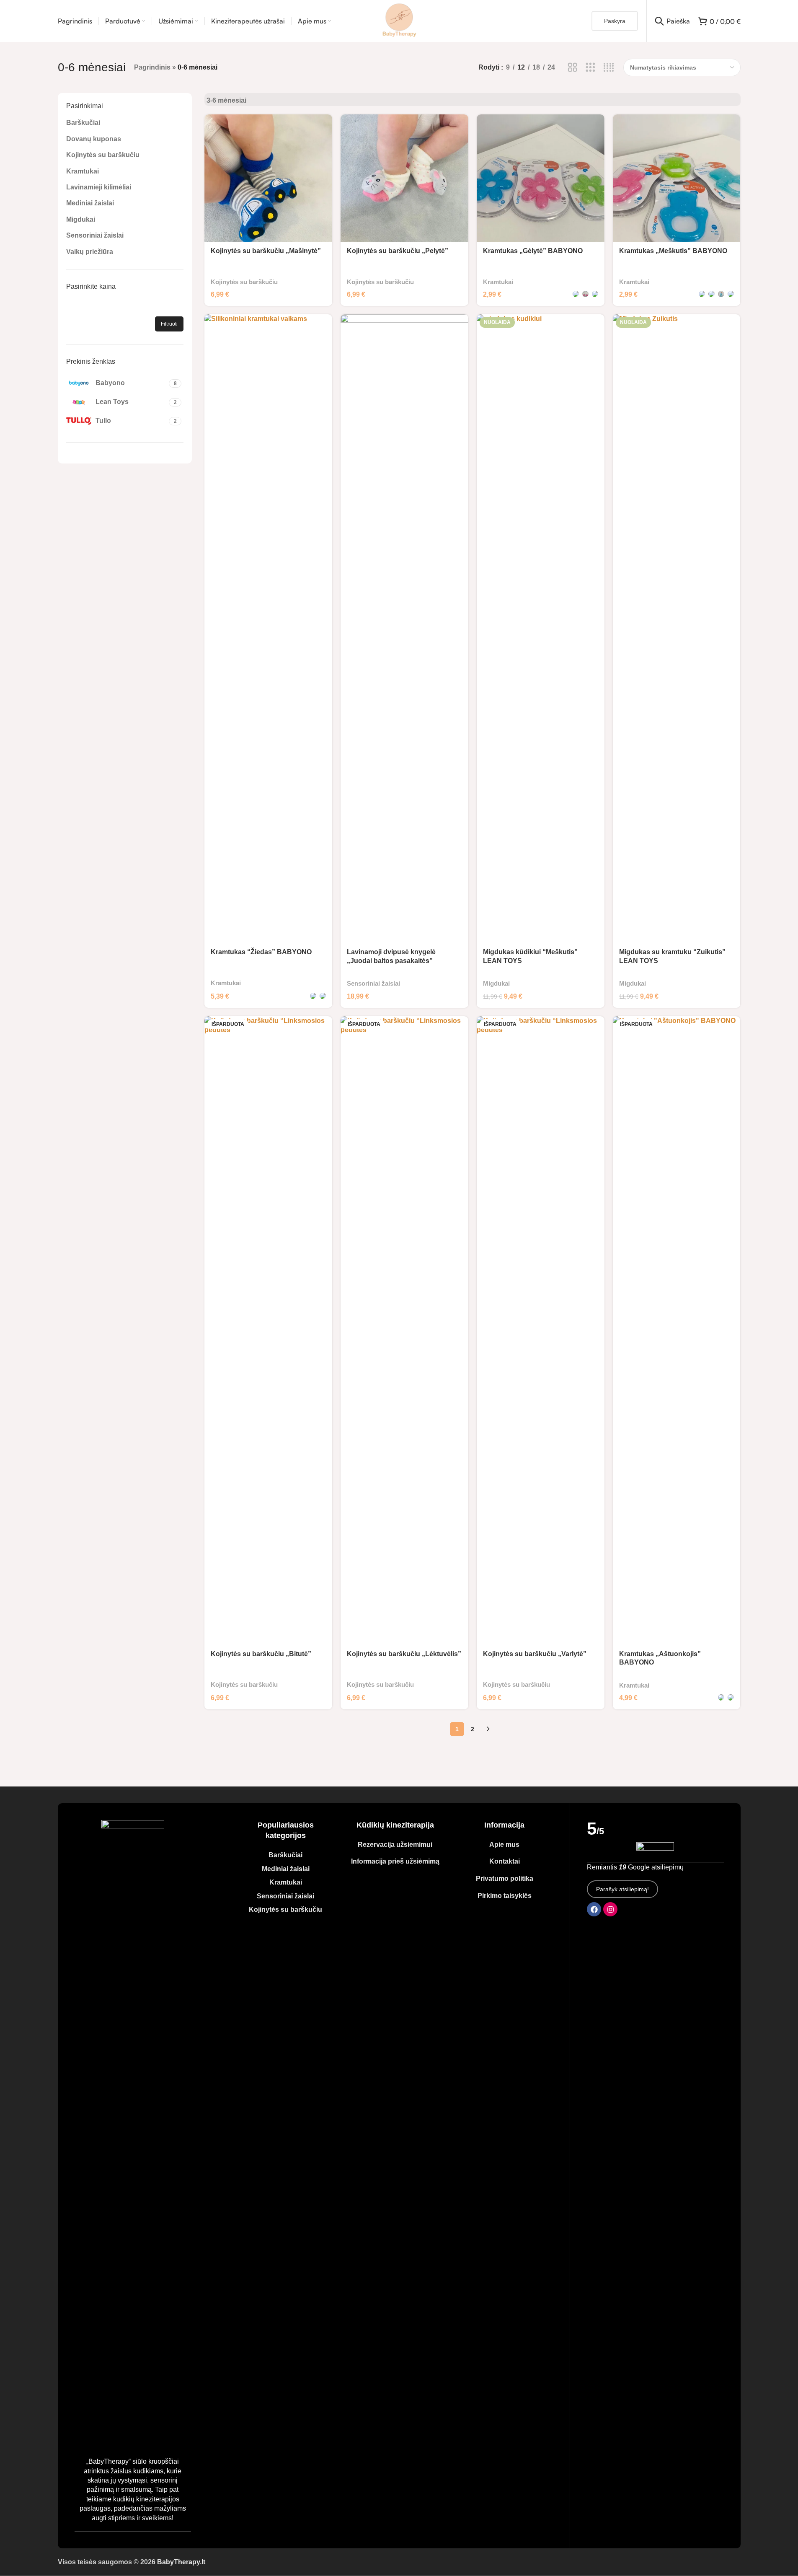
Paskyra (615, 21)
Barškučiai (83, 123)
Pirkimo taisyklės (505, 1896)
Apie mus (504, 1845)
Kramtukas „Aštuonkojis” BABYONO (660, 1658)
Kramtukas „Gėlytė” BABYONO (533, 251)
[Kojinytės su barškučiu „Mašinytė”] (268, 178)
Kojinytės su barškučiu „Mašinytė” (266, 251)
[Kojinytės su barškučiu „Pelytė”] (404, 178)
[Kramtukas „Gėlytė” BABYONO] (541, 178)
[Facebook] (594, 1909)
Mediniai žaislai (90, 203)
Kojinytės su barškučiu (103, 155)
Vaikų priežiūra (90, 252)
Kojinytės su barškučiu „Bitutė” (261, 1654)
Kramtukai (83, 171)
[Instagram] (610, 1909)
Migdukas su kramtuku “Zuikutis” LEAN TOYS (672, 956)
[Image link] (133, 2134)
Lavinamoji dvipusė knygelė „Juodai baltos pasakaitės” (391, 956)
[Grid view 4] (609, 68)
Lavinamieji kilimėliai (99, 187)
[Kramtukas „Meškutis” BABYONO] (677, 178)
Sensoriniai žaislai (95, 235)
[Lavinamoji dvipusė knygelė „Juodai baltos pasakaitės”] (404, 629)
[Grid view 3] (590, 68)
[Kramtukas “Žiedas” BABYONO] (268, 629)
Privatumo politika (505, 1878)
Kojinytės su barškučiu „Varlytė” (535, 1654)
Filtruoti (169, 324)
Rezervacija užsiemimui (395, 1845)
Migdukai (81, 219)
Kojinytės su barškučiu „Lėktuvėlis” (404, 1654)
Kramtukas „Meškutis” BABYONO (673, 251)
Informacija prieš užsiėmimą (395, 1861)
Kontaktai (505, 1861)
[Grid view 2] (572, 68)
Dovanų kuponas (94, 139)
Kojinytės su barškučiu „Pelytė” (398, 251)
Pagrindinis (152, 67)
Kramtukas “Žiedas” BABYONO (261, 952)
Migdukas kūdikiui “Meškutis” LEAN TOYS (530, 956)
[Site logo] (399, 20)
